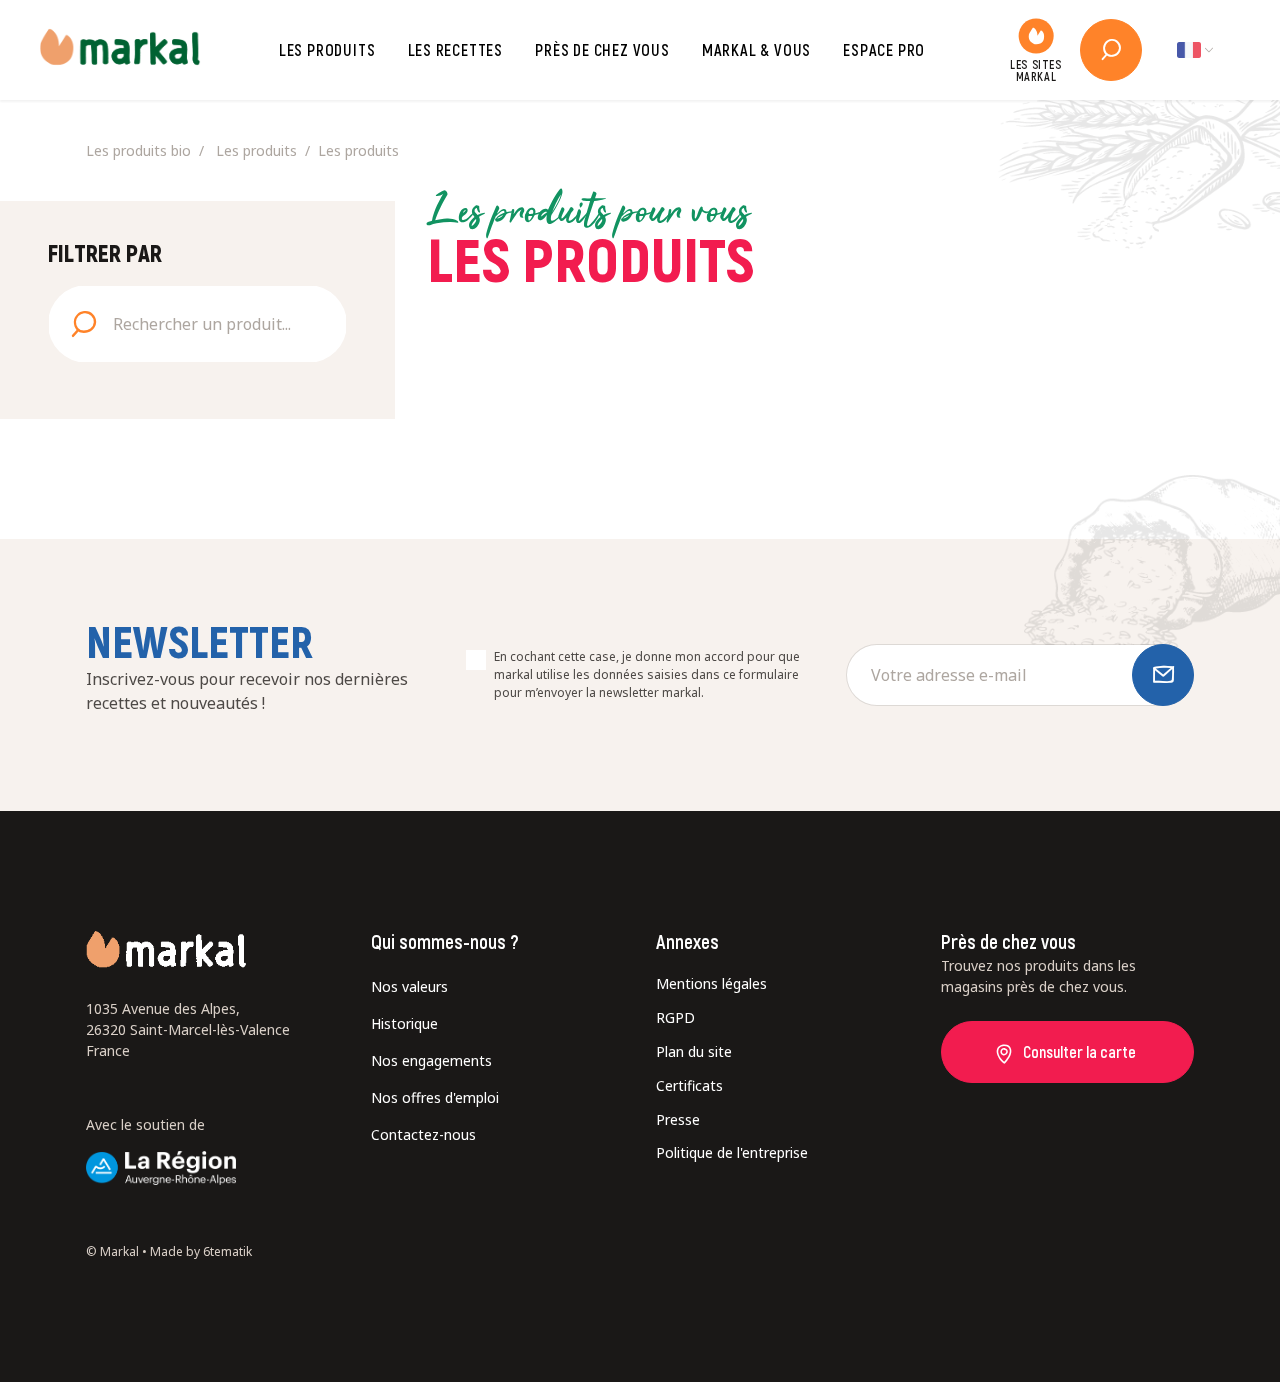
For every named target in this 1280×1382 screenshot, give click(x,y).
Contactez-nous (423, 1134)
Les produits (327, 49)
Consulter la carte (1079, 1051)
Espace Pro (884, 49)
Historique (404, 1023)
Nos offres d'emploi (435, 1097)
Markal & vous (756, 49)
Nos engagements (431, 1060)
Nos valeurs (409, 986)
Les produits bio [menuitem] (138, 150)
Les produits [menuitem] (256, 150)
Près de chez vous (602, 49)
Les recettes (456, 49)
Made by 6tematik (201, 1251)
